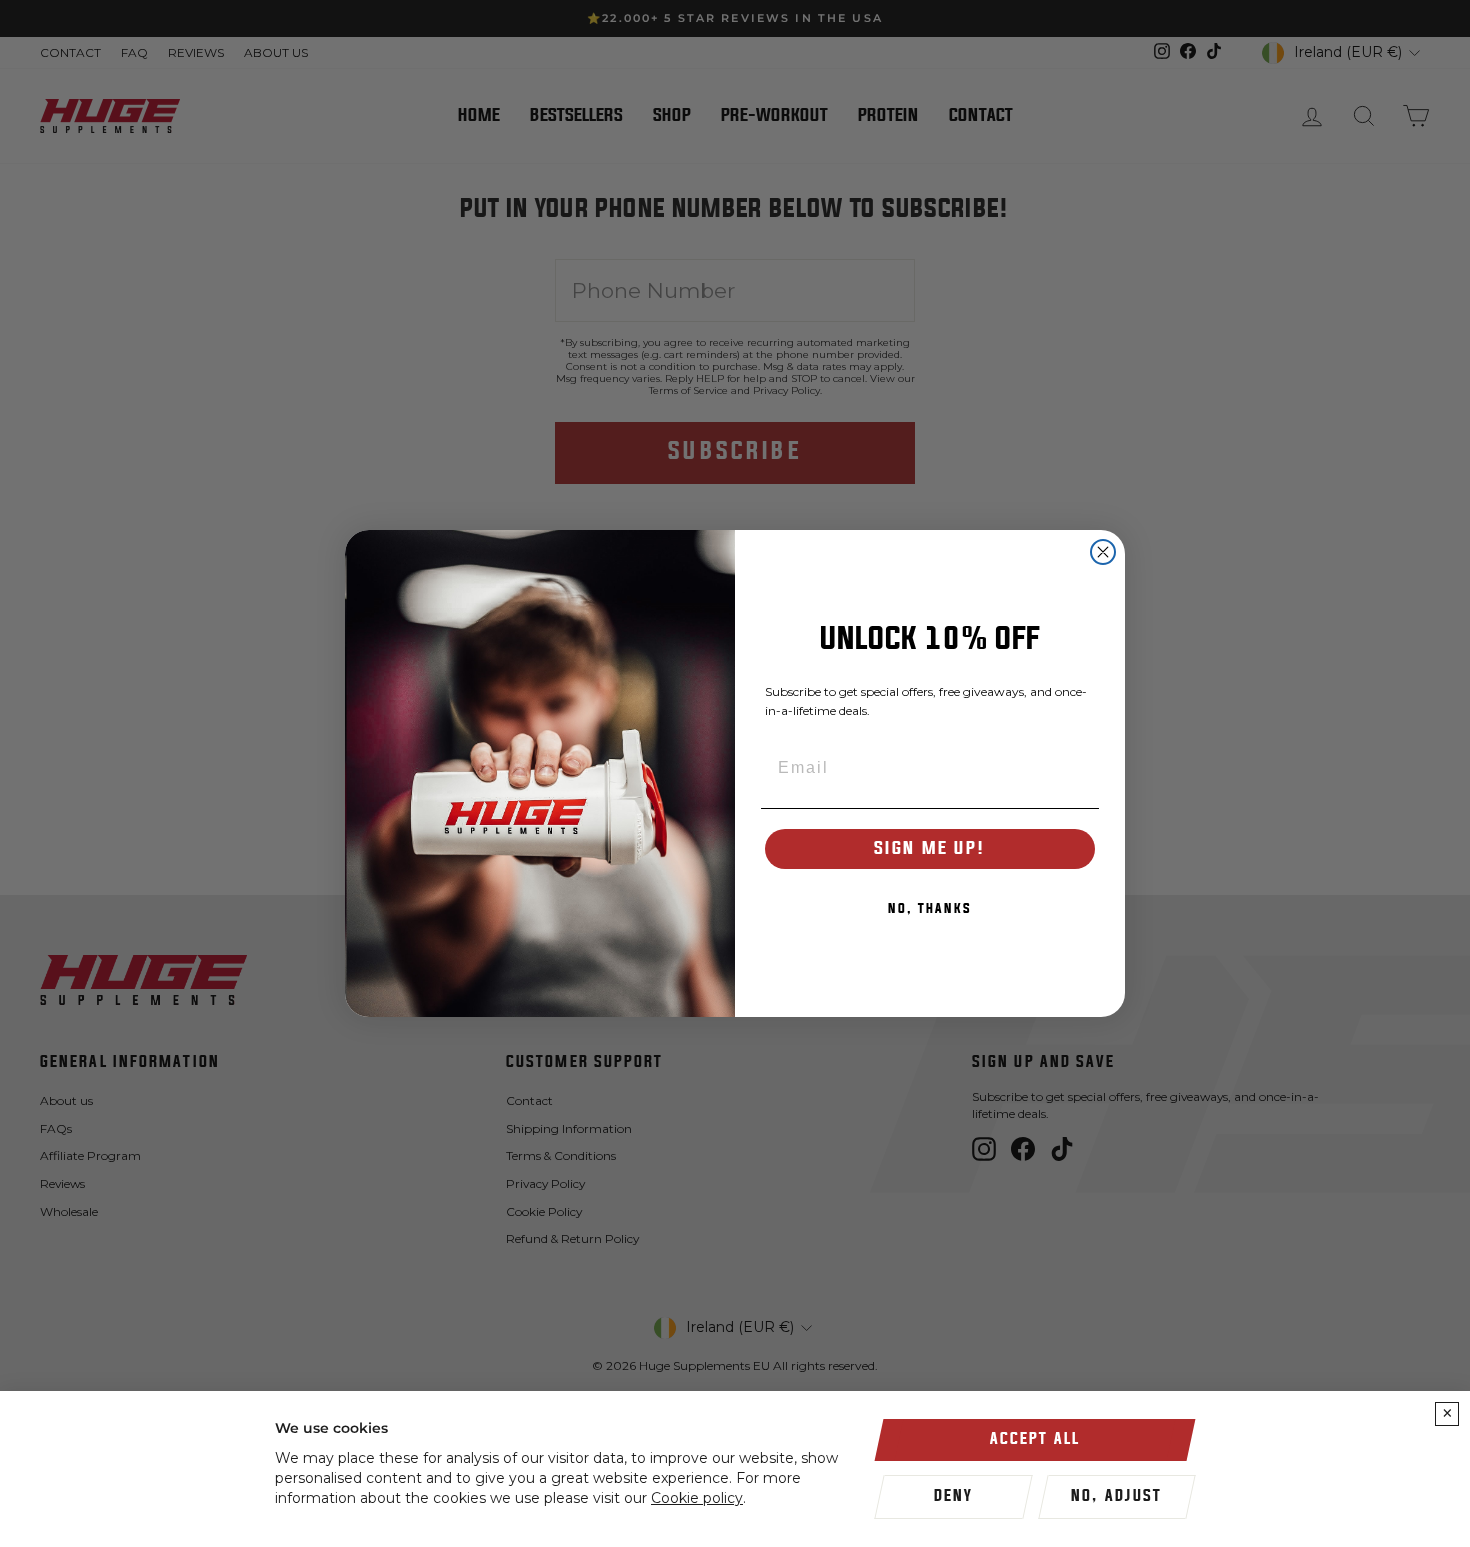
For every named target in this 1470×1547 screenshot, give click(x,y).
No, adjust (1116, 1496)
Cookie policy (697, 1498)
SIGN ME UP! (930, 848)
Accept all (1035, 1439)
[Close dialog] (1103, 552)
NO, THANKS (930, 909)
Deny (953, 1496)
